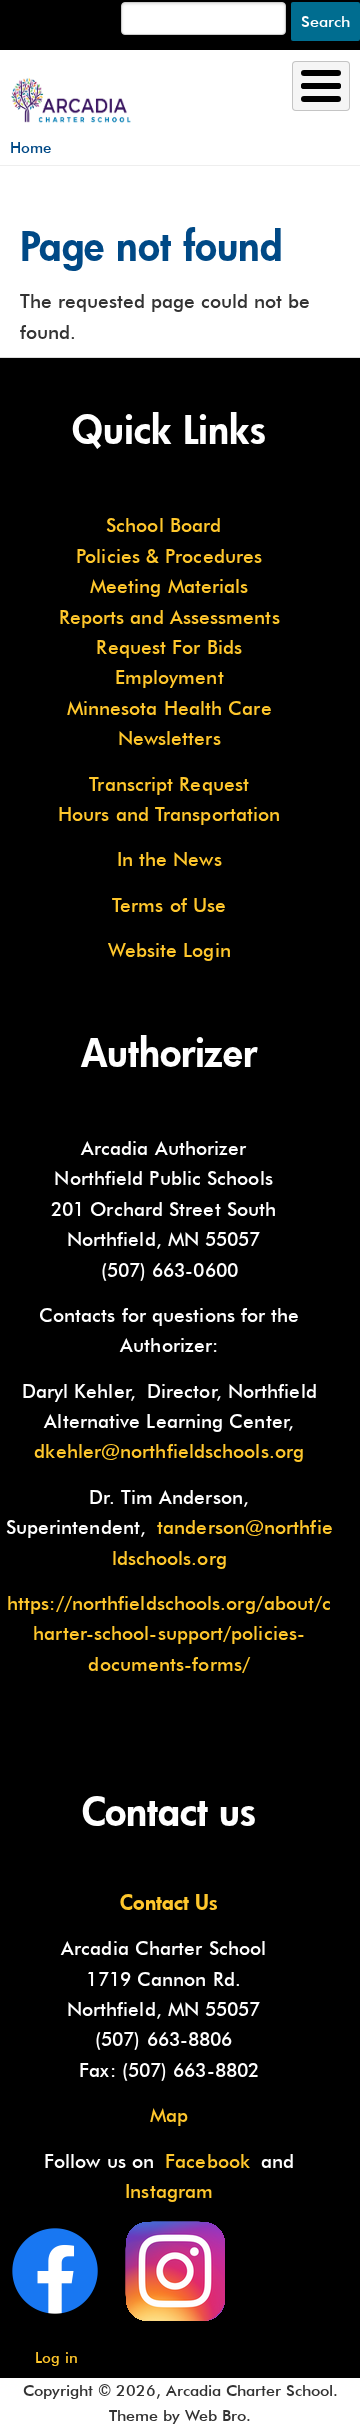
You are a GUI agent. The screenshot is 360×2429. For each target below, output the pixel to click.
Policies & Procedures (169, 556)
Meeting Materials (169, 586)
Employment (169, 677)
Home (30, 147)
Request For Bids (168, 647)
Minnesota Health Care (169, 708)
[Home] (71, 91)
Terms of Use (169, 905)
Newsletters (169, 738)
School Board (163, 525)
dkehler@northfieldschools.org (169, 1451)
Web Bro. (218, 2415)
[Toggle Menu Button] (321, 86)
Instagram (169, 2191)
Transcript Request (169, 784)
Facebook (207, 2161)
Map (169, 2115)
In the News (169, 859)
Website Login (169, 950)
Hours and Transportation (169, 814)
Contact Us (169, 1902)
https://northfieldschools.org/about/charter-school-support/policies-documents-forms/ (169, 1633)
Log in (56, 2357)
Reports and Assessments (169, 617)
